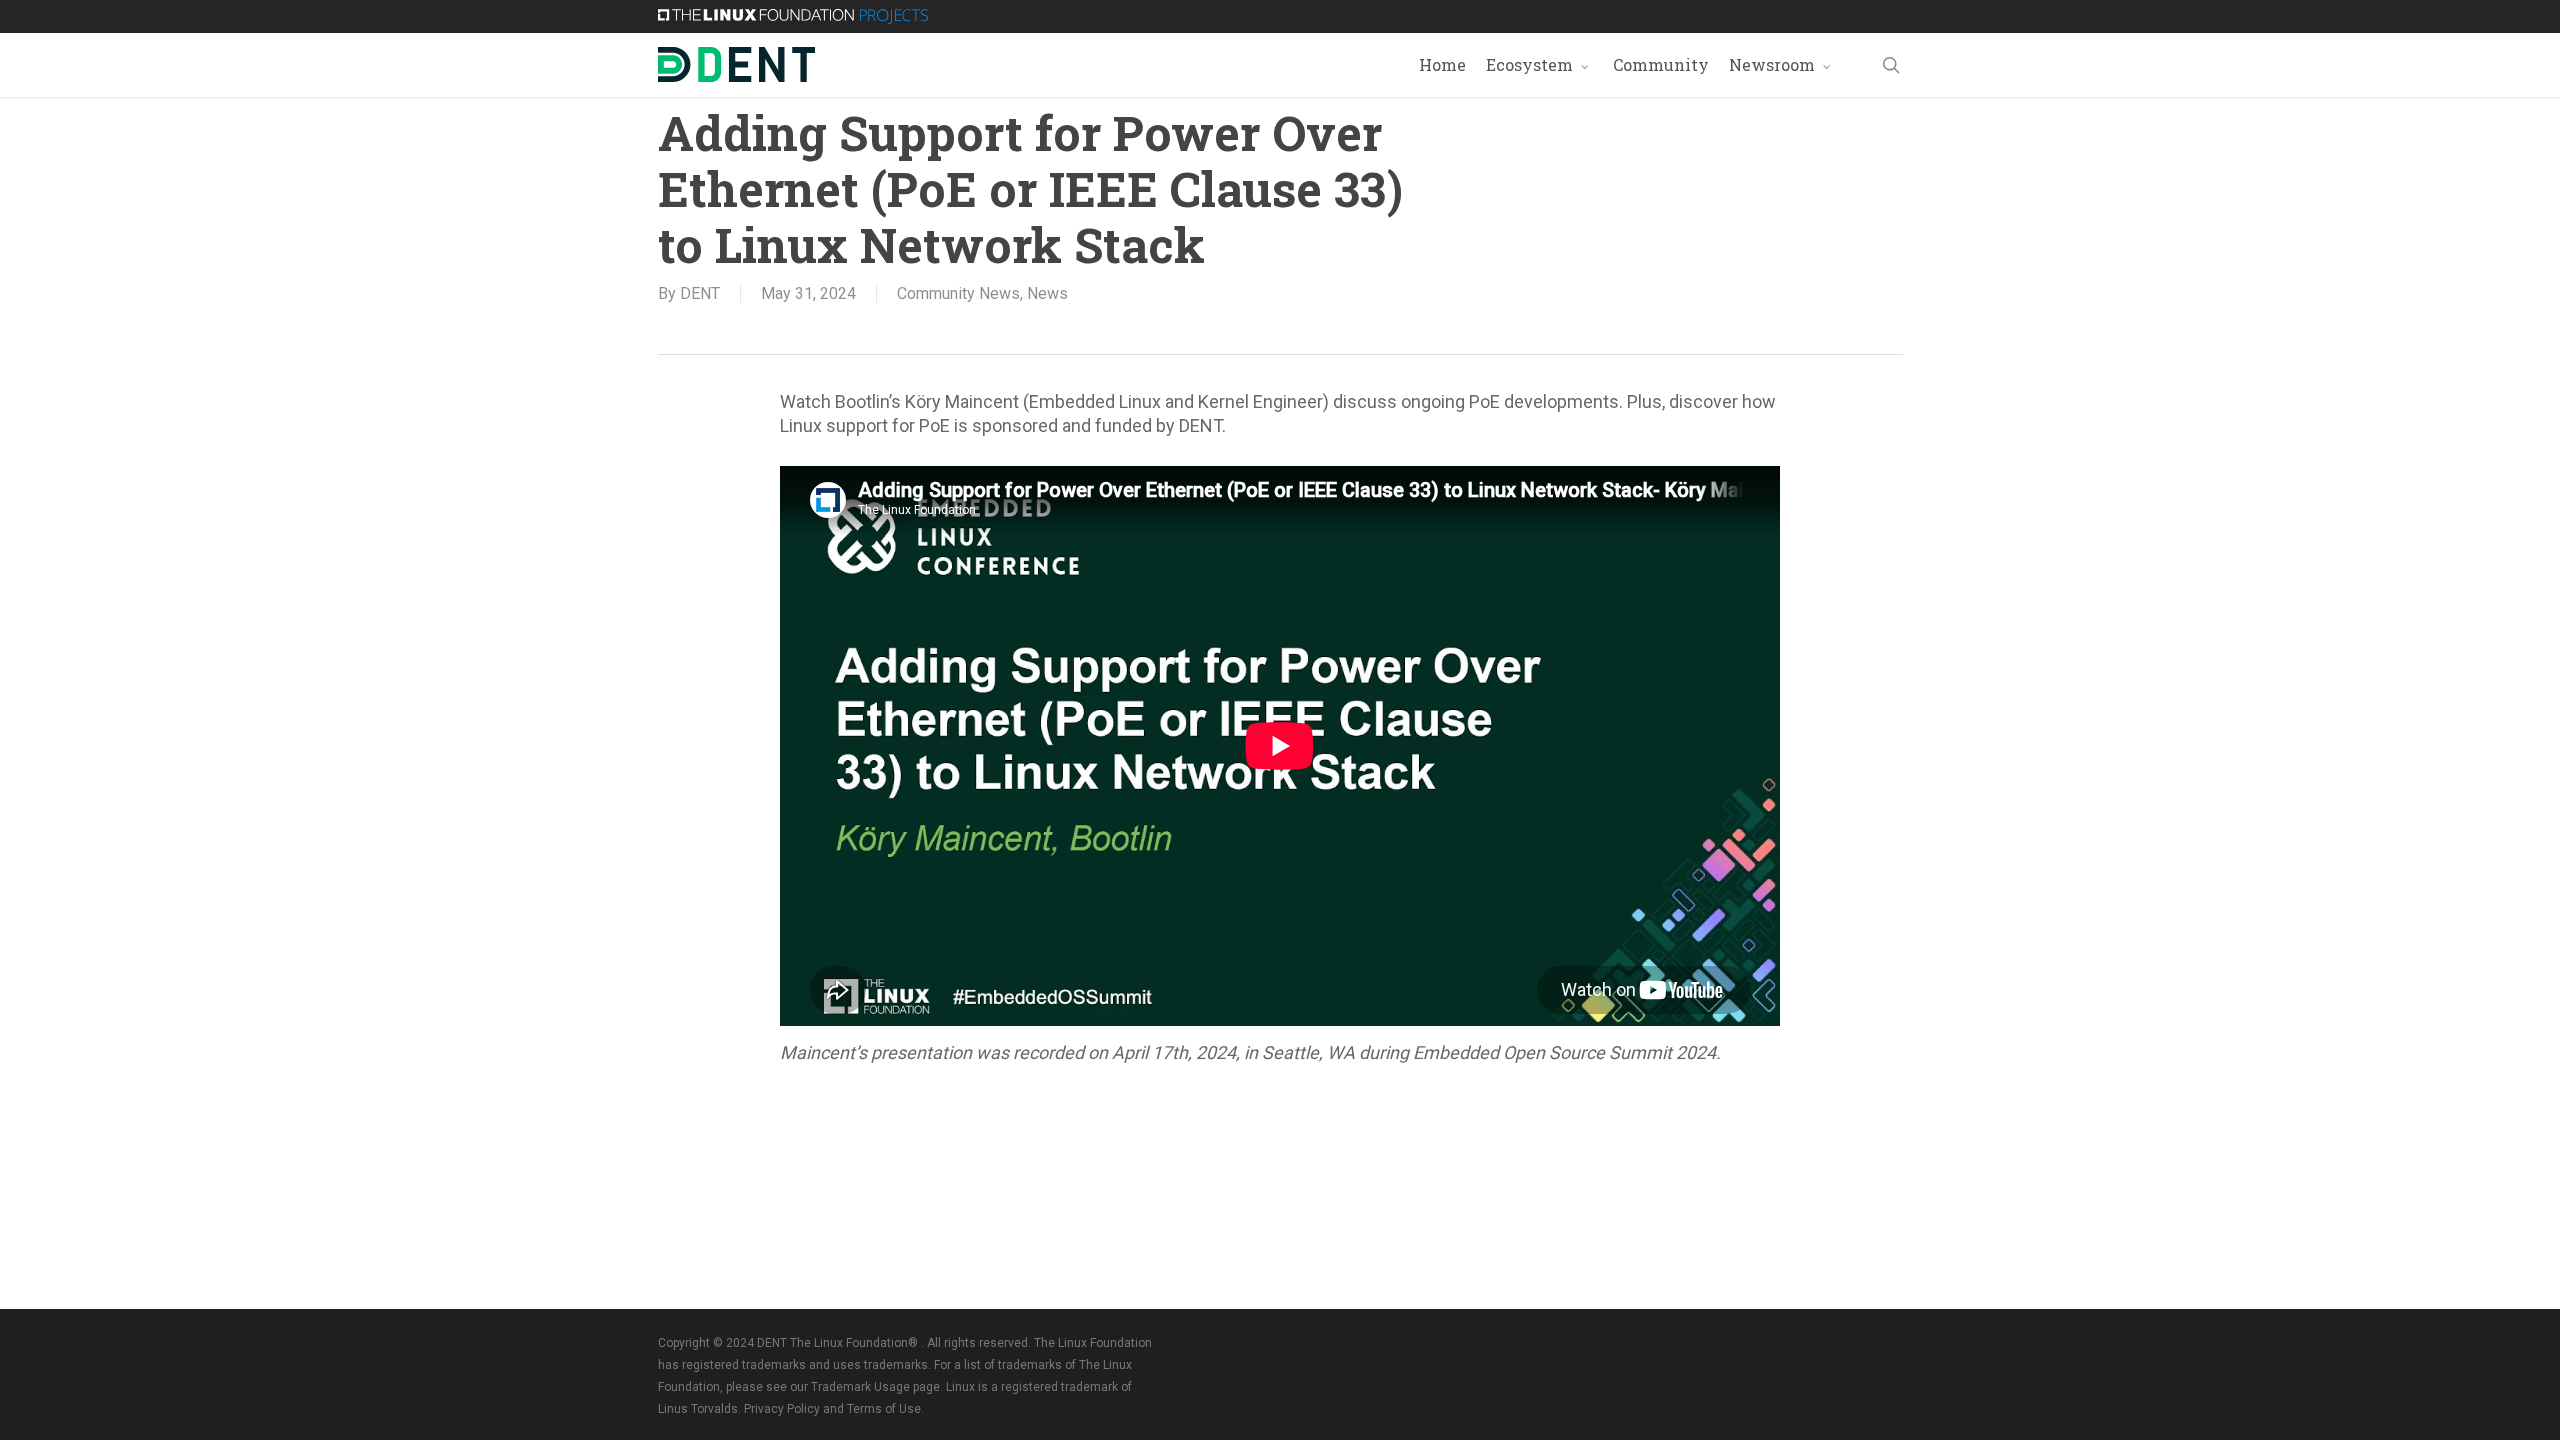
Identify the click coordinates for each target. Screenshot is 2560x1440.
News (1047, 293)
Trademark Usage (860, 1387)
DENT (700, 293)
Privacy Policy (782, 1409)
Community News (958, 293)
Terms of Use (884, 1409)
